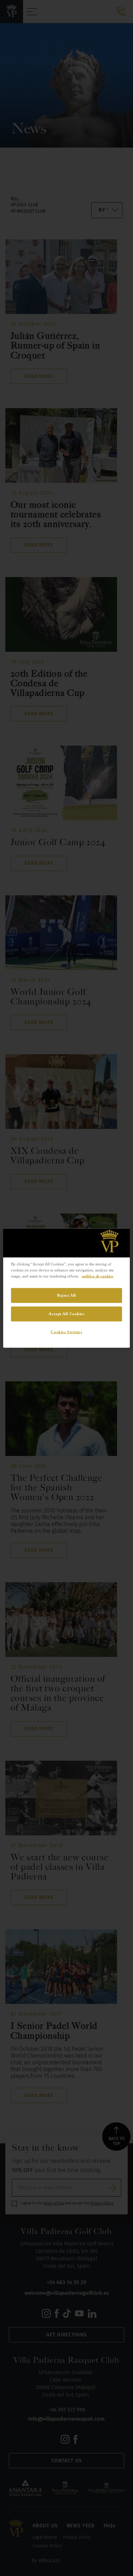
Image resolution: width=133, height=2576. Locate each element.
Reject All (66, 1295)
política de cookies (98, 1276)
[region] (66, 1288)
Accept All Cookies (66, 1313)
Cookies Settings (66, 1332)
